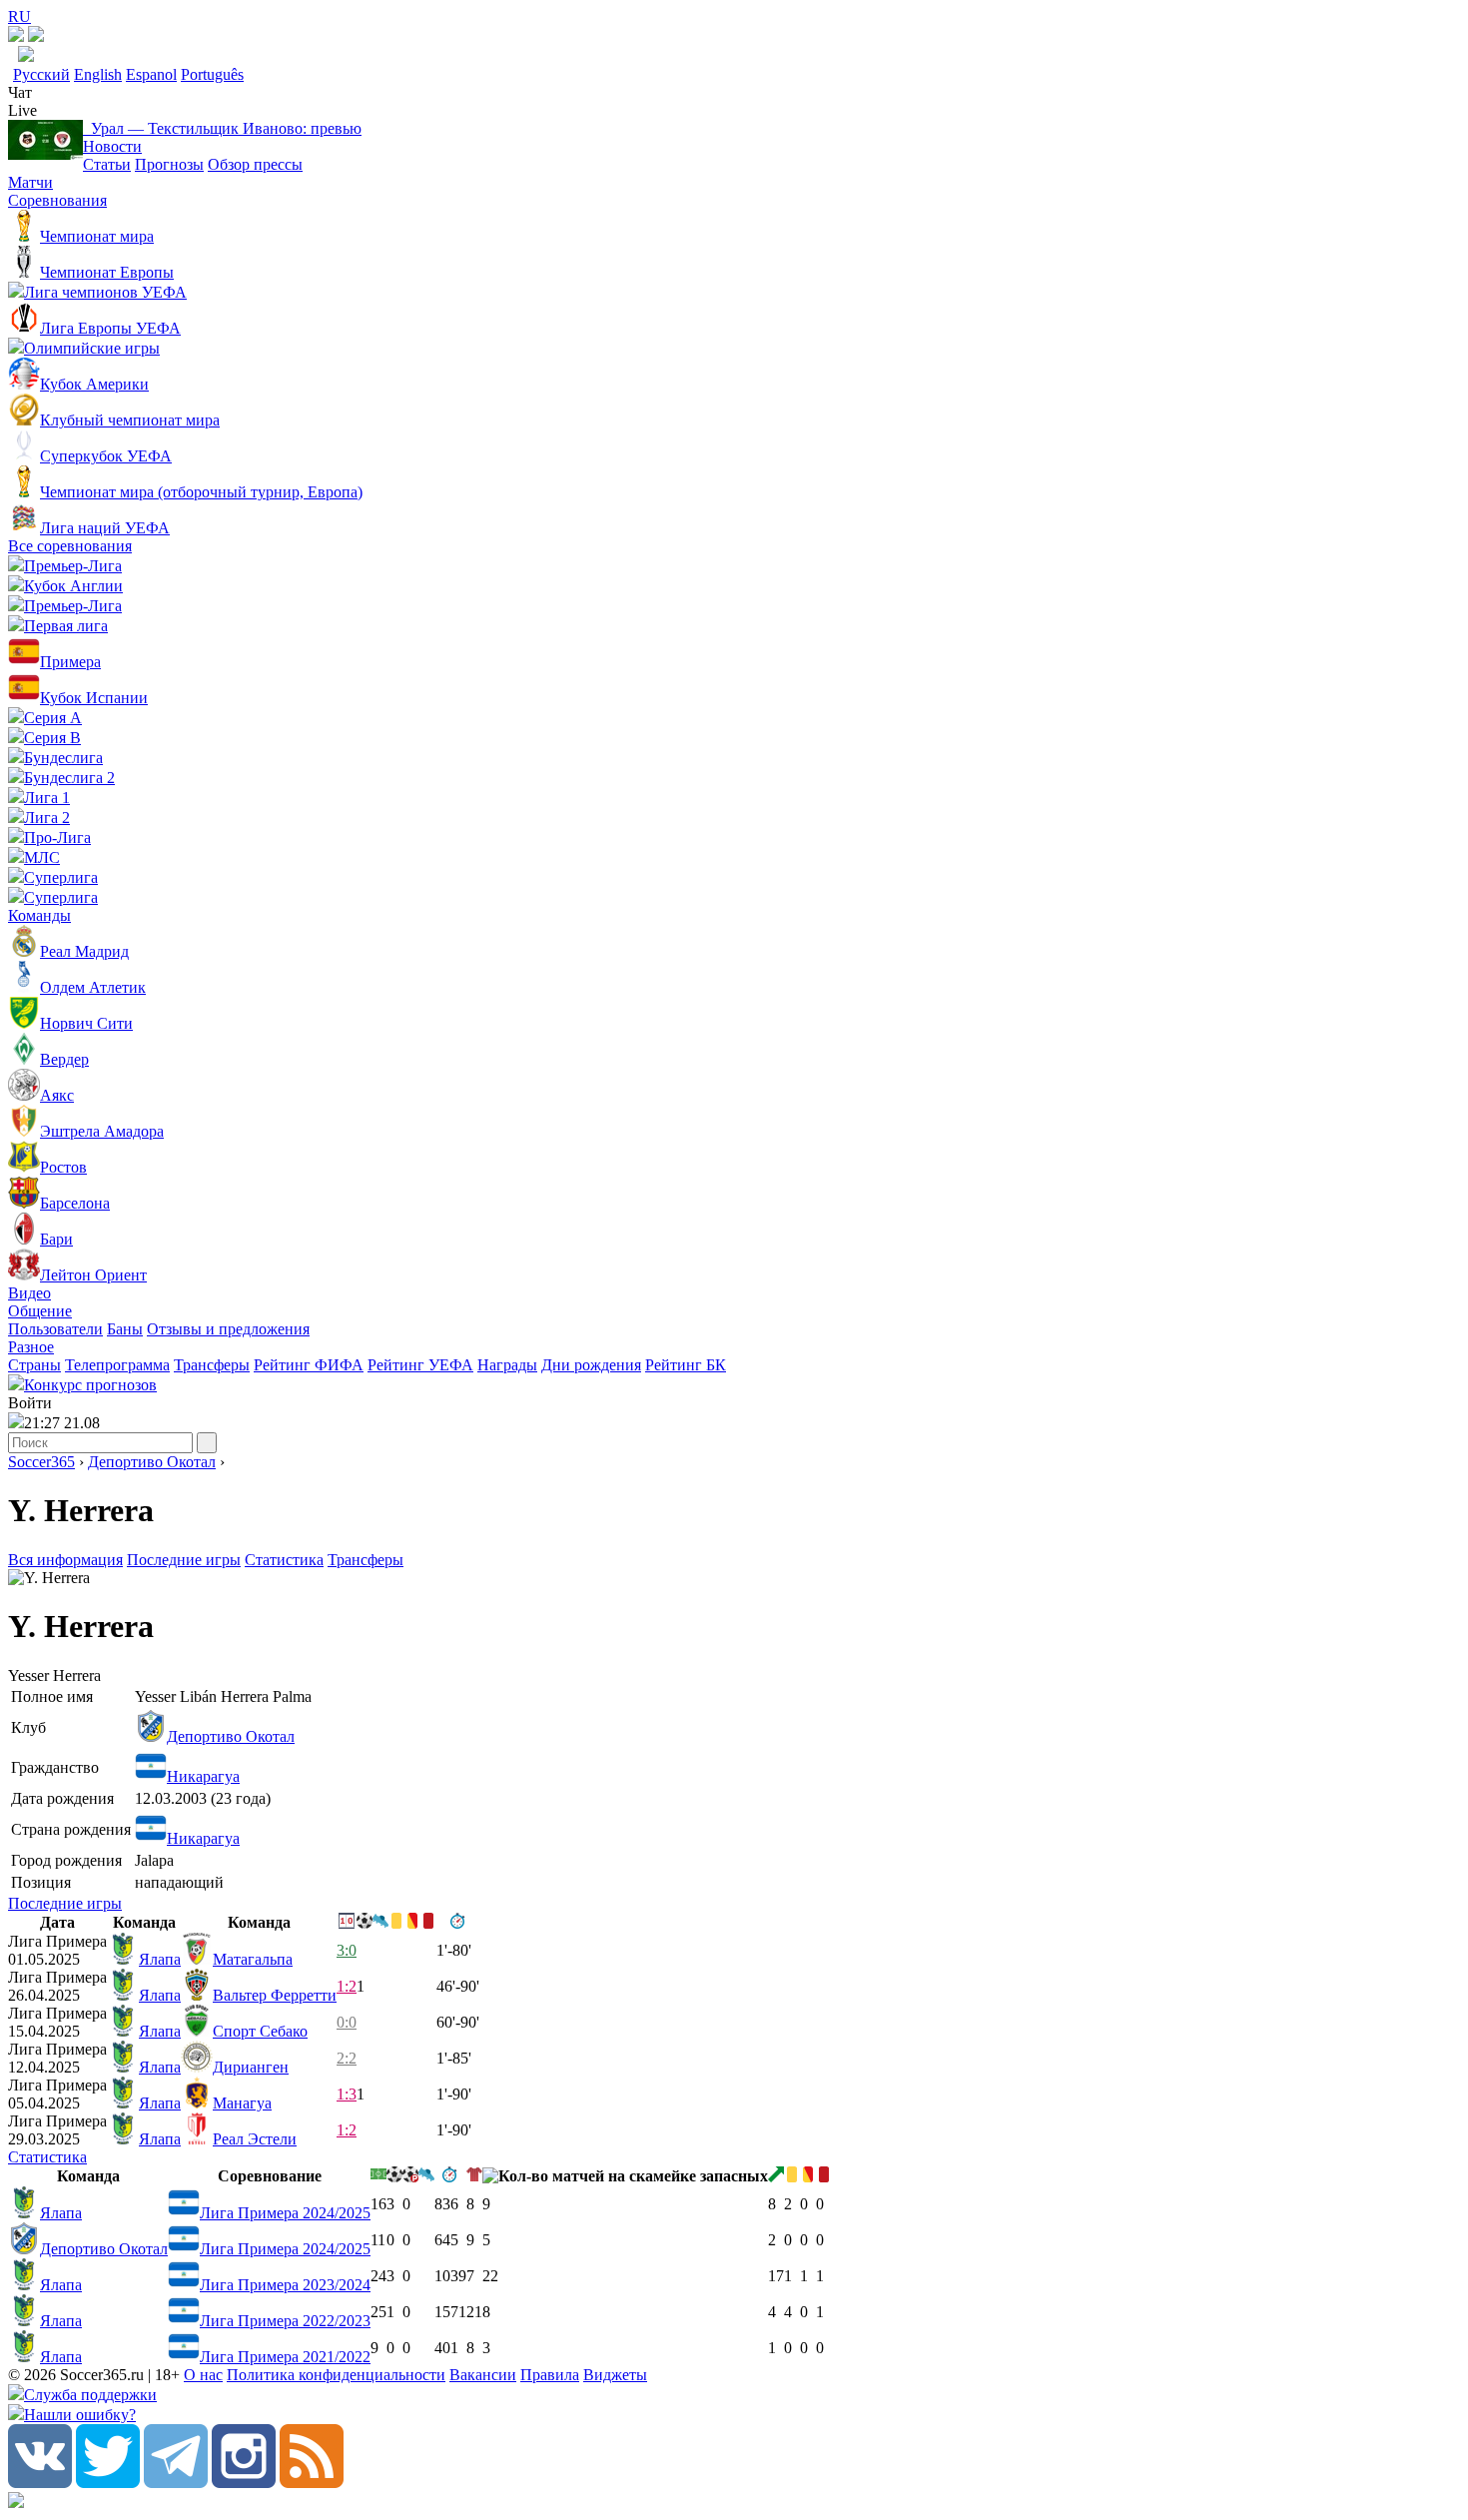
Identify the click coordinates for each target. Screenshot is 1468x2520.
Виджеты (615, 2375)
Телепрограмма (117, 1365)
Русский (41, 74)
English (98, 74)
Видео (29, 1293)
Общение (40, 1311)
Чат (20, 92)
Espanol (151, 74)
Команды (39, 915)
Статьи (107, 164)
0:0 (347, 2022)
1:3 (347, 2094)
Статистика (284, 1560)
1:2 (347, 1986)
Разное (31, 1347)
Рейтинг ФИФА (309, 1365)
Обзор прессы (255, 164)
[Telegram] (176, 2483)
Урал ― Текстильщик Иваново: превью (222, 128)
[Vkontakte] (40, 2483)
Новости (112, 146)
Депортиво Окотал (152, 1462)
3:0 (347, 1950)
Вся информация (65, 1560)
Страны (34, 1365)
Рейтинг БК (686, 1365)
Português (212, 74)
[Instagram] (244, 2483)
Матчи (30, 182)
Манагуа (242, 2103)
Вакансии (483, 2375)
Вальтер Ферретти (275, 1995)
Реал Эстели (255, 2139)
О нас (203, 2375)
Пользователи (55, 1329)
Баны (125, 1329)
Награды (507, 1365)
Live (22, 110)
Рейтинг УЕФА (420, 1365)
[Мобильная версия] (36, 36)
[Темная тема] (16, 36)
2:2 (347, 2058)
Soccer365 (41, 1462)
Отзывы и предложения (228, 1329)
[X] (108, 2483)
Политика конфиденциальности (336, 2375)
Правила (550, 2375)
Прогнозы (169, 164)
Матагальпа (253, 1959)
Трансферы (212, 1365)
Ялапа (160, 1959)
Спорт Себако (260, 2031)
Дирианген (251, 2067)
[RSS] (312, 2483)
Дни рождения (591, 1365)
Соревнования (57, 200)
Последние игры (184, 1560)
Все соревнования (70, 546)
